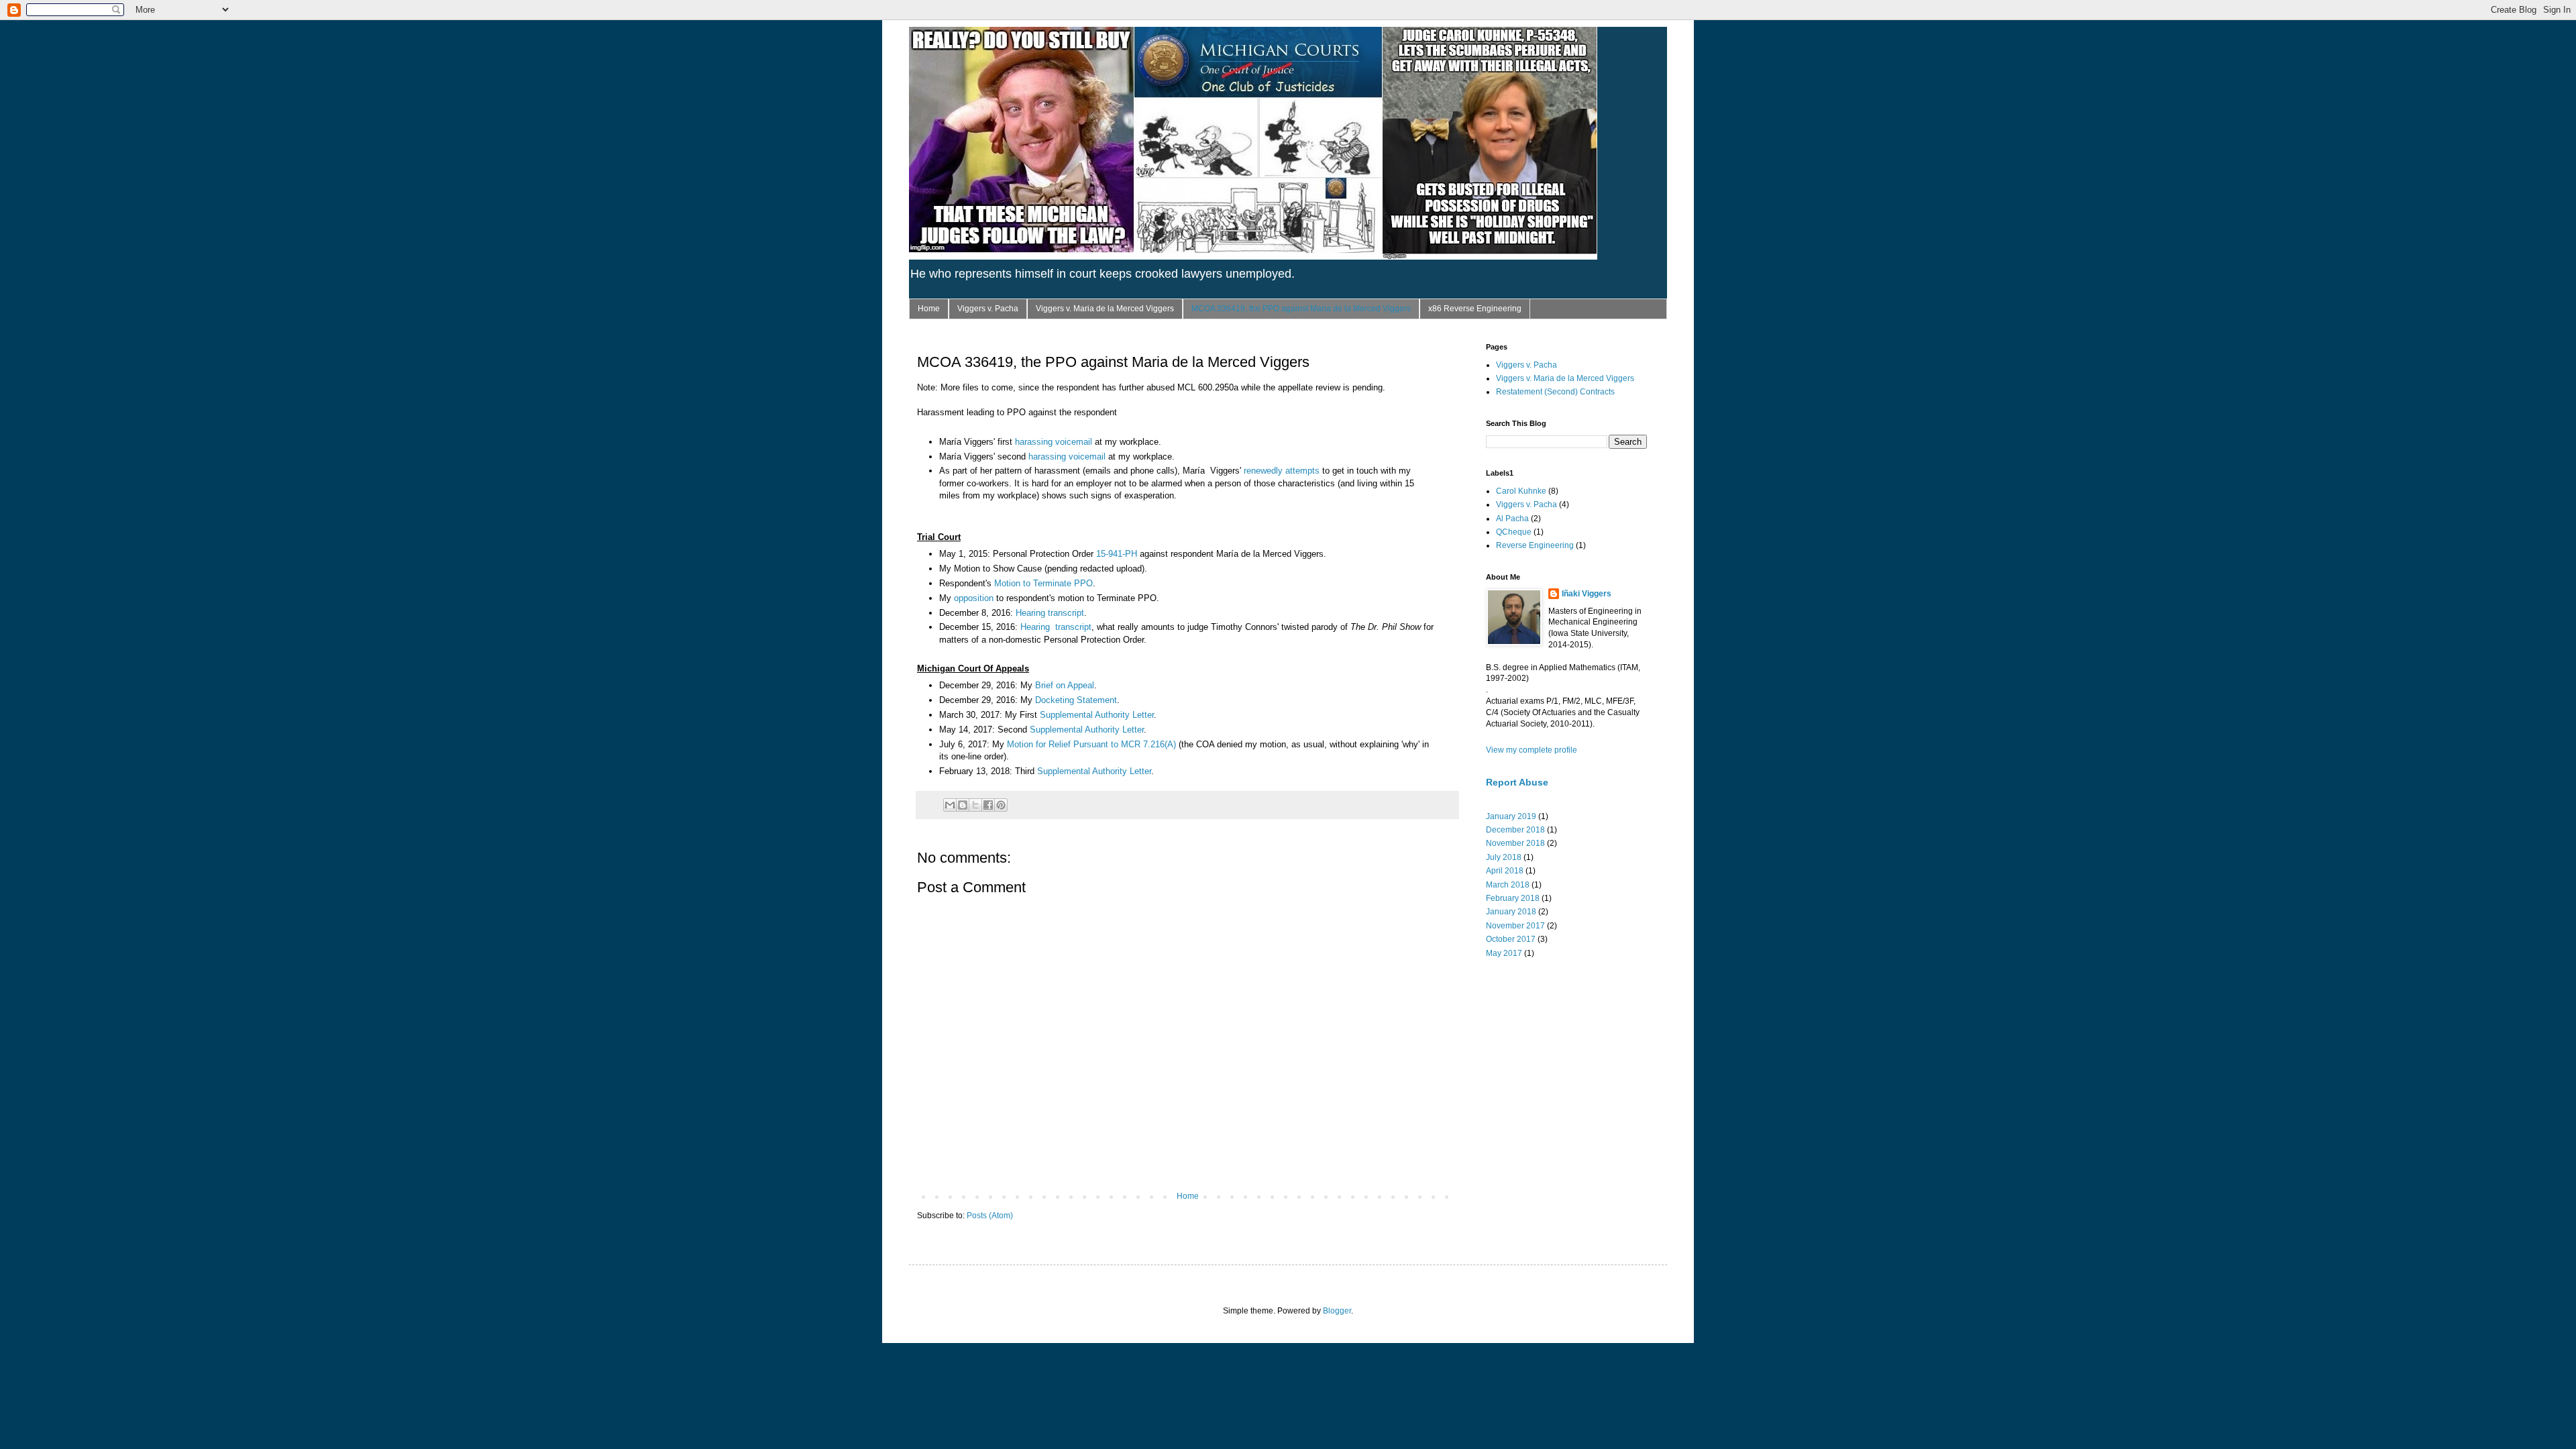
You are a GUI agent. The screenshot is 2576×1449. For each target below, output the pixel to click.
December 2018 (1515, 830)
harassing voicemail (1054, 442)
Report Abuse (1517, 782)
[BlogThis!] (963, 805)
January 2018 (1511, 912)
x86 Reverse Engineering (1475, 309)
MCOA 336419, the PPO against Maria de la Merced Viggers (1301, 309)
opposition (974, 598)
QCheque (1514, 532)
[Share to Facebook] (988, 805)
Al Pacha (1512, 519)
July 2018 (1504, 857)
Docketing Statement (1076, 700)
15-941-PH (1117, 554)
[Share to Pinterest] (1001, 805)
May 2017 (1504, 953)
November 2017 (1515, 926)
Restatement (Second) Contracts (1555, 392)
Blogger (1337, 1311)
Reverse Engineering (1535, 545)
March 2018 (1508, 885)
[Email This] (950, 805)
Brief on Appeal (1065, 685)
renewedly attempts (1282, 471)
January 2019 (1511, 816)
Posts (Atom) (990, 1216)
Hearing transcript (1050, 613)
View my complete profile (1532, 750)
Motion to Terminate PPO (1043, 583)
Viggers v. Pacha (988, 309)
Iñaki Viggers (1587, 594)
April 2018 (1505, 871)
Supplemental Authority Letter (1097, 715)
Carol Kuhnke (1521, 491)
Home (929, 309)
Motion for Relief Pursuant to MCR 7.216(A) (1091, 744)
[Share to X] (975, 805)
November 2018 (1515, 843)
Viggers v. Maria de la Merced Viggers (1105, 309)
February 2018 (1513, 898)
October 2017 (1511, 939)
